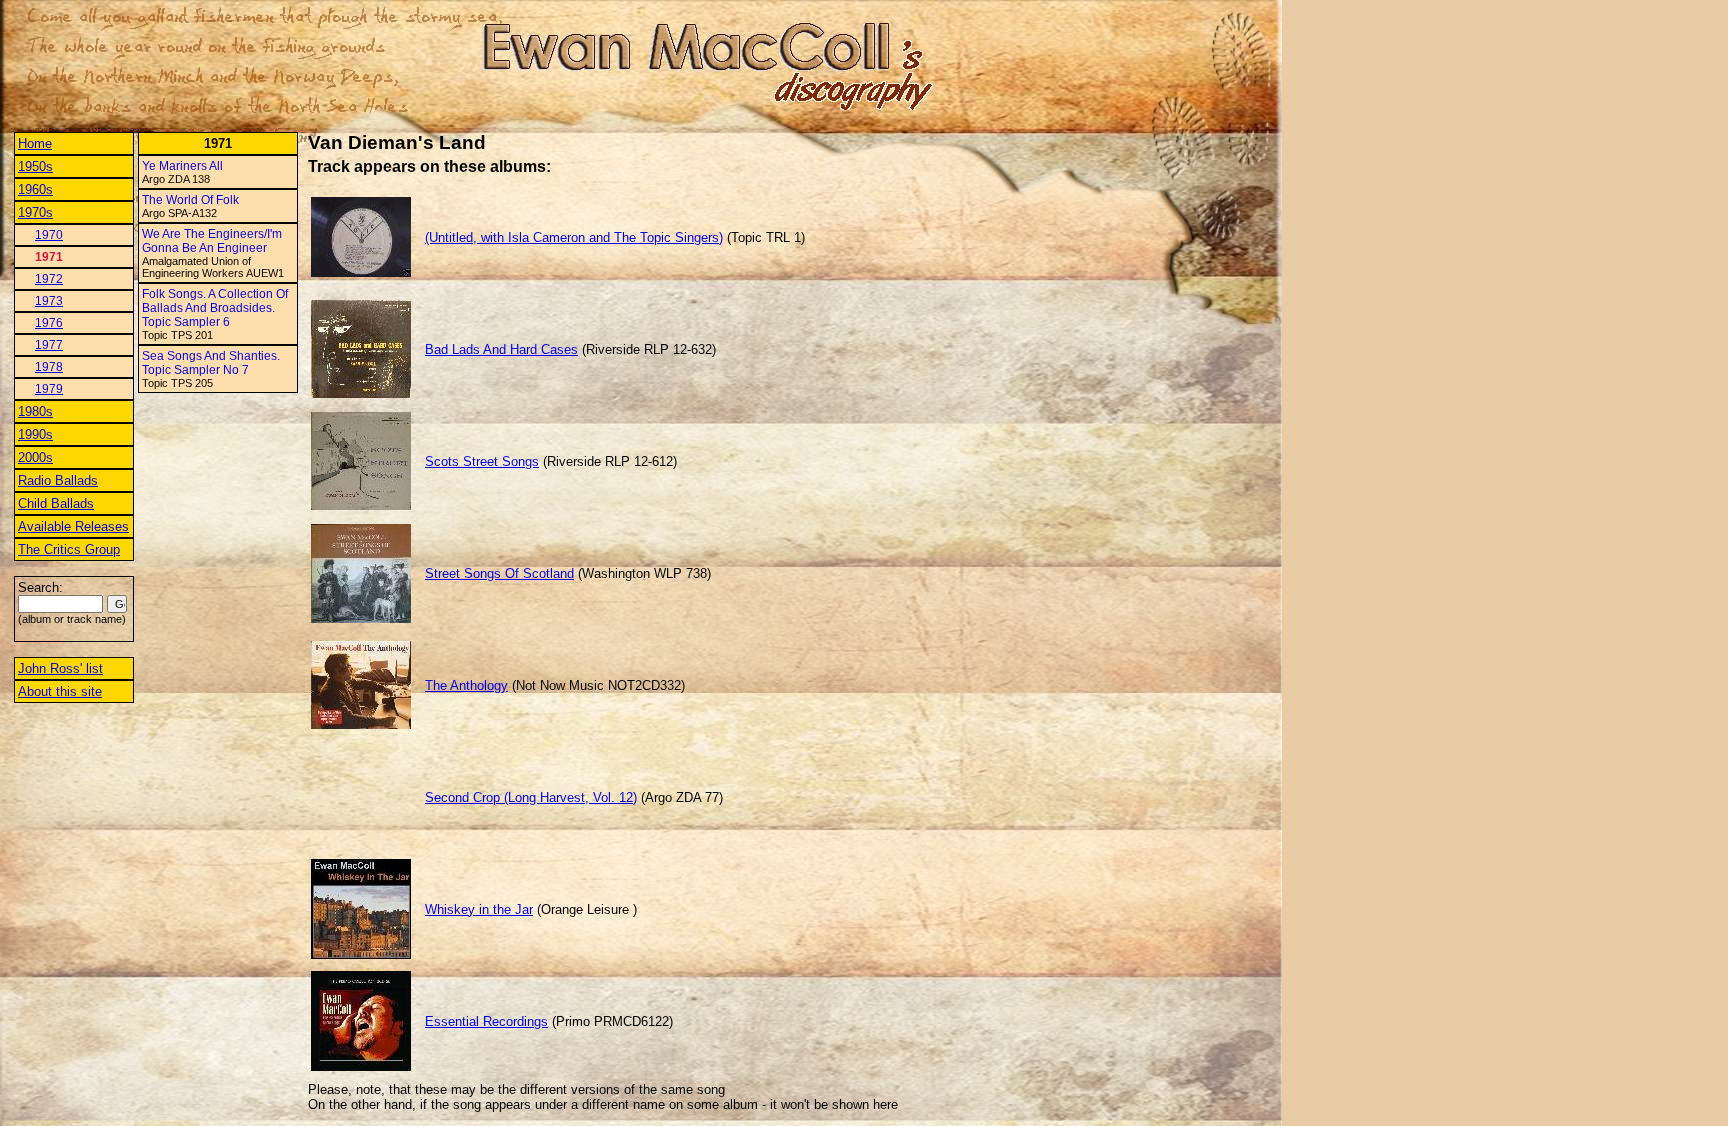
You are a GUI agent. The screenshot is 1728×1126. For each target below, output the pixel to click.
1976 (49, 323)
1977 (49, 345)
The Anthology (466, 685)
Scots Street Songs (482, 461)
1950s (35, 166)
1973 (49, 301)
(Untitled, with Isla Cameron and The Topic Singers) (574, 237)
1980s (35, 411)
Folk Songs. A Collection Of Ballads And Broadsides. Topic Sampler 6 (215, 308)
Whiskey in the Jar (479, 909)
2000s (35, 457)
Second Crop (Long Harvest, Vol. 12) (531, 797)
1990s (35, 434)
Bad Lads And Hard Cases (501, 349)
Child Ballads (56, 503)
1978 (49, 367)
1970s (35, 212)
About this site (60, 691)
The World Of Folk (190, 200)
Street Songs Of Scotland (499, 573)
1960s (35, 189)
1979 (49, 389)
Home (35, 143)
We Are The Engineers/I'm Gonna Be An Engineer (212, 241)
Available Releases (73, 526)
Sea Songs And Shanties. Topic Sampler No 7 (211, 363)
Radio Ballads (58, 480)
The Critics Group (69, 549)
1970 (49, 235)
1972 (49, 279)
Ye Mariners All (182, 166)
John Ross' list (60, 668)
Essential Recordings (486, 1021)
